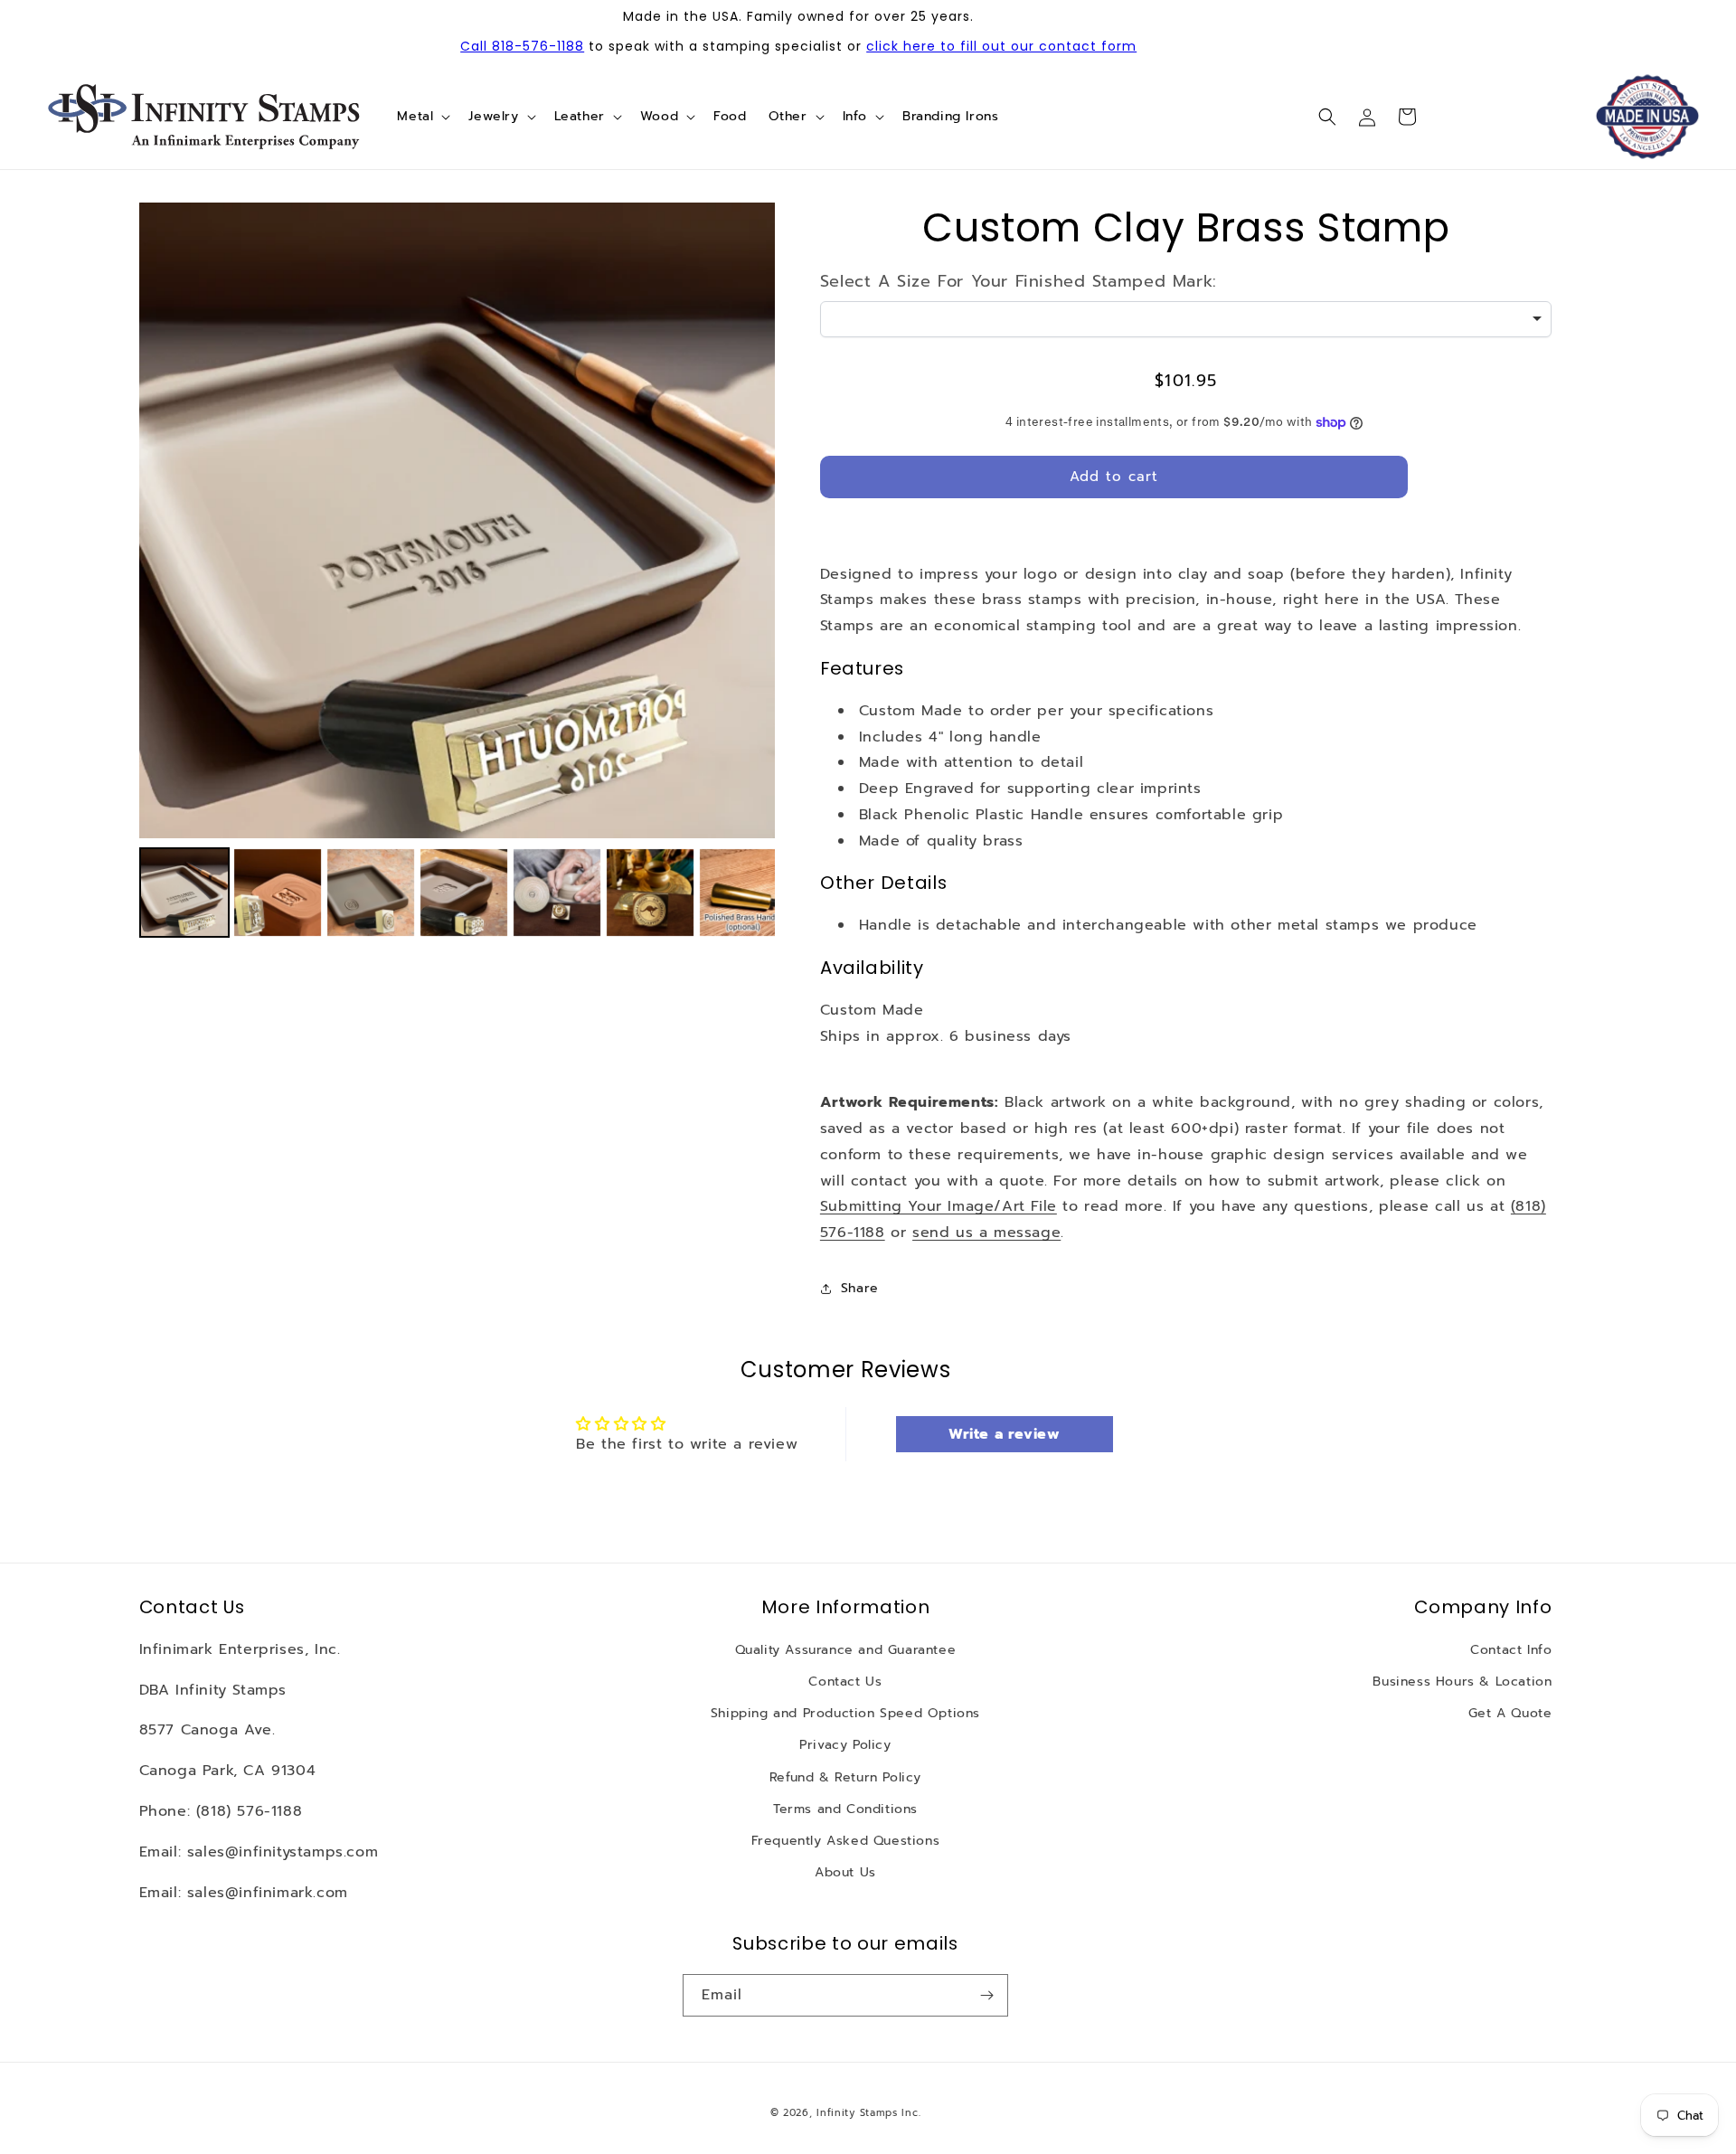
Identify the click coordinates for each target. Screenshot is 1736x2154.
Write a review (1004, 1434)
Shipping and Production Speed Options (845, 1713)
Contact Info (1511, 1650)
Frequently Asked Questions (846, 1841)
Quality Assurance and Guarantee (846, 1650)
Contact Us (845, 1682)
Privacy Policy (845, 1745)
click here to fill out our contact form (1001, 46)
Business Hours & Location (1462, 1682)
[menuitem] (184, 893)
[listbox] (1186, 319)
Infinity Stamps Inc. (868, 2113)
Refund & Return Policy (845, 1777)
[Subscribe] (987, 1995)
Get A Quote (1510, 1713)
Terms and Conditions (845, 1809)
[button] (422, 117)
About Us (845, 1872)
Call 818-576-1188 (522, 46)
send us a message (986, 1233)
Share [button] (860, 1288)
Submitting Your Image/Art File (939, 1206)
